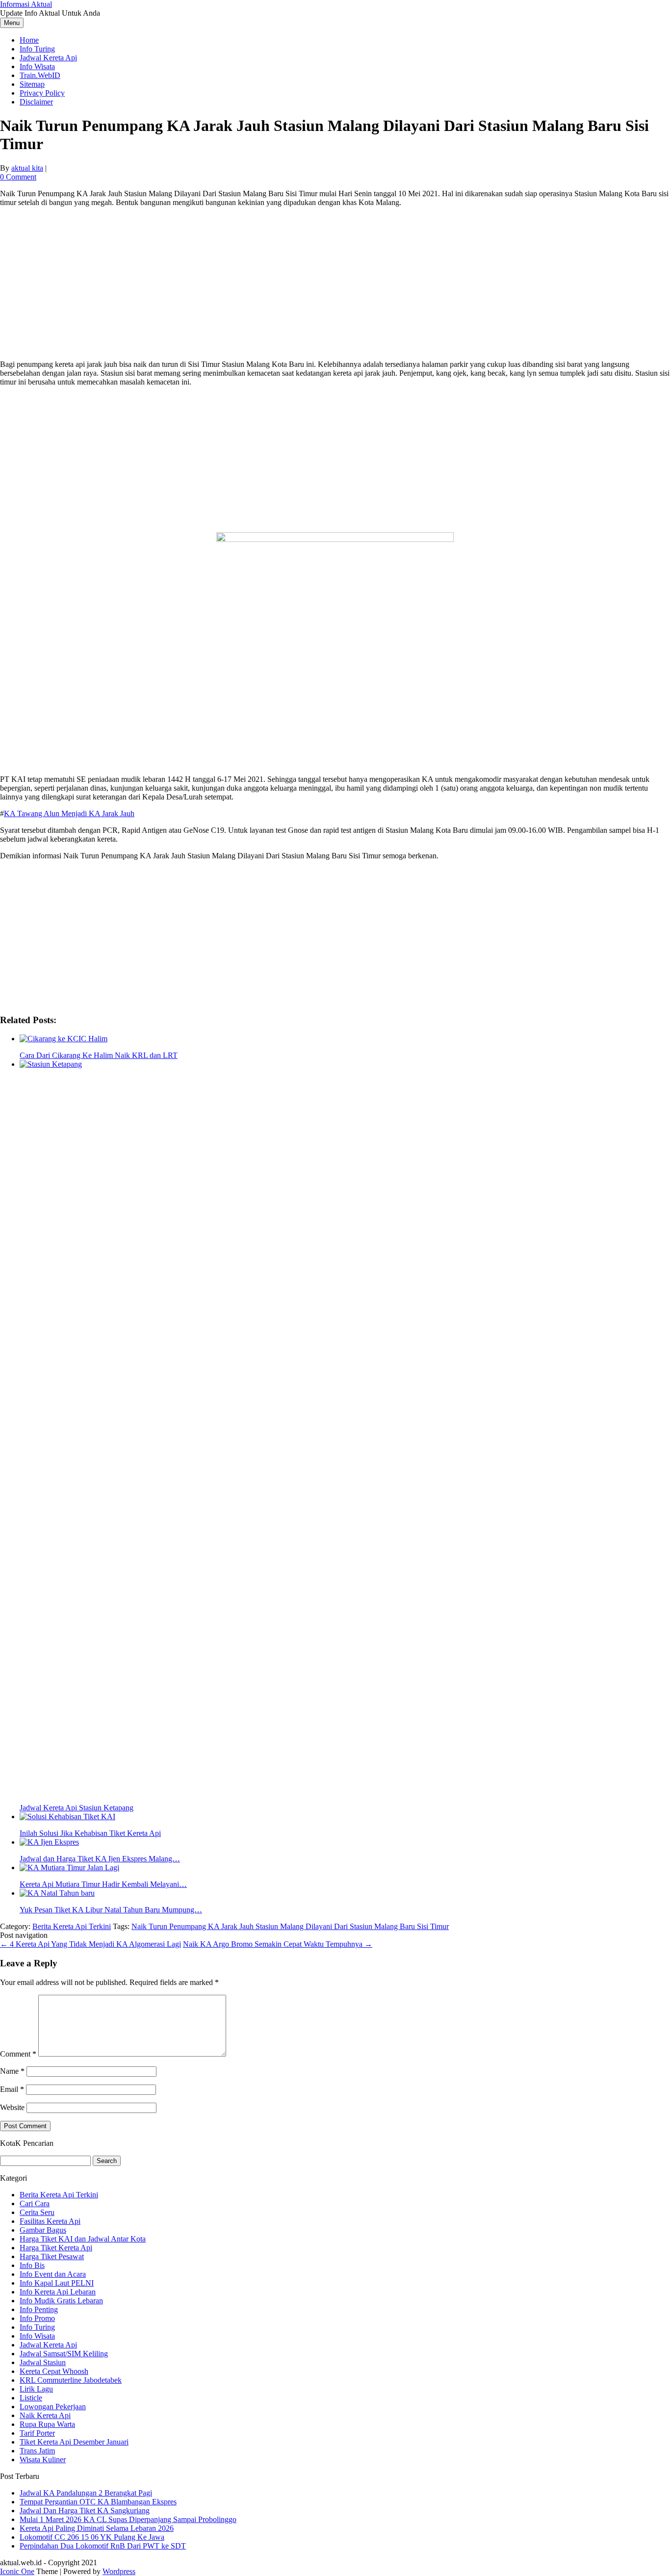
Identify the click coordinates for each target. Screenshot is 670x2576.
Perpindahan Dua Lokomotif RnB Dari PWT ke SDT (103, 2546)
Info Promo (37, 2318)
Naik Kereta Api (45, 2415)
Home (29, 40)
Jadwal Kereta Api (48, 58)
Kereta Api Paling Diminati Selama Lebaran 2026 (97, 2528)
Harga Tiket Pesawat (52, 2256)
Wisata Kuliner (43, 2460)
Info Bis (32, 2265)
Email (12, 2089)
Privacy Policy (42, 93)
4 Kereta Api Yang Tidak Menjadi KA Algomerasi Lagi (90, 1944)
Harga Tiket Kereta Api (56, 2248)
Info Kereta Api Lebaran (58, 2292)
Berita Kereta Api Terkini (72, 1926)
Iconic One (17, 2571)
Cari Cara (35, 2203)
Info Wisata (37, 66)
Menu (12, 23)
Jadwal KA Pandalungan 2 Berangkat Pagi (86, 2493)
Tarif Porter (37, 2433)
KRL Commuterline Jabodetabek (71, 2380)
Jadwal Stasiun (43, 2362)
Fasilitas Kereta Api (50, 2221)
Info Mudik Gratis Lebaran (61, 2301)
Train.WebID (40, 75)
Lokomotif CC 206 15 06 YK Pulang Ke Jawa (92, 2537)
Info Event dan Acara (53, 2274)
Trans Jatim (37, 2451)
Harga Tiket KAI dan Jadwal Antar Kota (83, 2239)
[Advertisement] (335, 283)
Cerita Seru (37, 2212)
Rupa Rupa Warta (47, 2424)
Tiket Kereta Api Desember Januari (74, 2442)
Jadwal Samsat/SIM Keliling (64, 2354)
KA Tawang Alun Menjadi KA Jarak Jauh (69, 813)
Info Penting (39, 2309)
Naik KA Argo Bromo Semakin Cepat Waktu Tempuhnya (278, 1944)
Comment (18, 2054)
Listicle (31, 2398)
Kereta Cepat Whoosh (54, 2371)
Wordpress (119, 2571)
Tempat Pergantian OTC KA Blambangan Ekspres (98, 2502)
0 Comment (18, 177)
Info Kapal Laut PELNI (57, 2283)
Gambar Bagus (43, 2230)
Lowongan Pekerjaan (53, 2407)
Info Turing (37, 49)
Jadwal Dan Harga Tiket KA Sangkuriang (85, 2511)
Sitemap (32, 84)
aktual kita (27, 168)
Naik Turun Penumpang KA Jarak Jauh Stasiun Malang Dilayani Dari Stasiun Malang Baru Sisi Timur (290, 1926)
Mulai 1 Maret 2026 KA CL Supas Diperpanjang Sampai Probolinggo (128, 2519)
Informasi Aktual (26, 4)
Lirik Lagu (36, 2389)
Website (12, 2107)
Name (12, 2071)
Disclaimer (36, 102)
